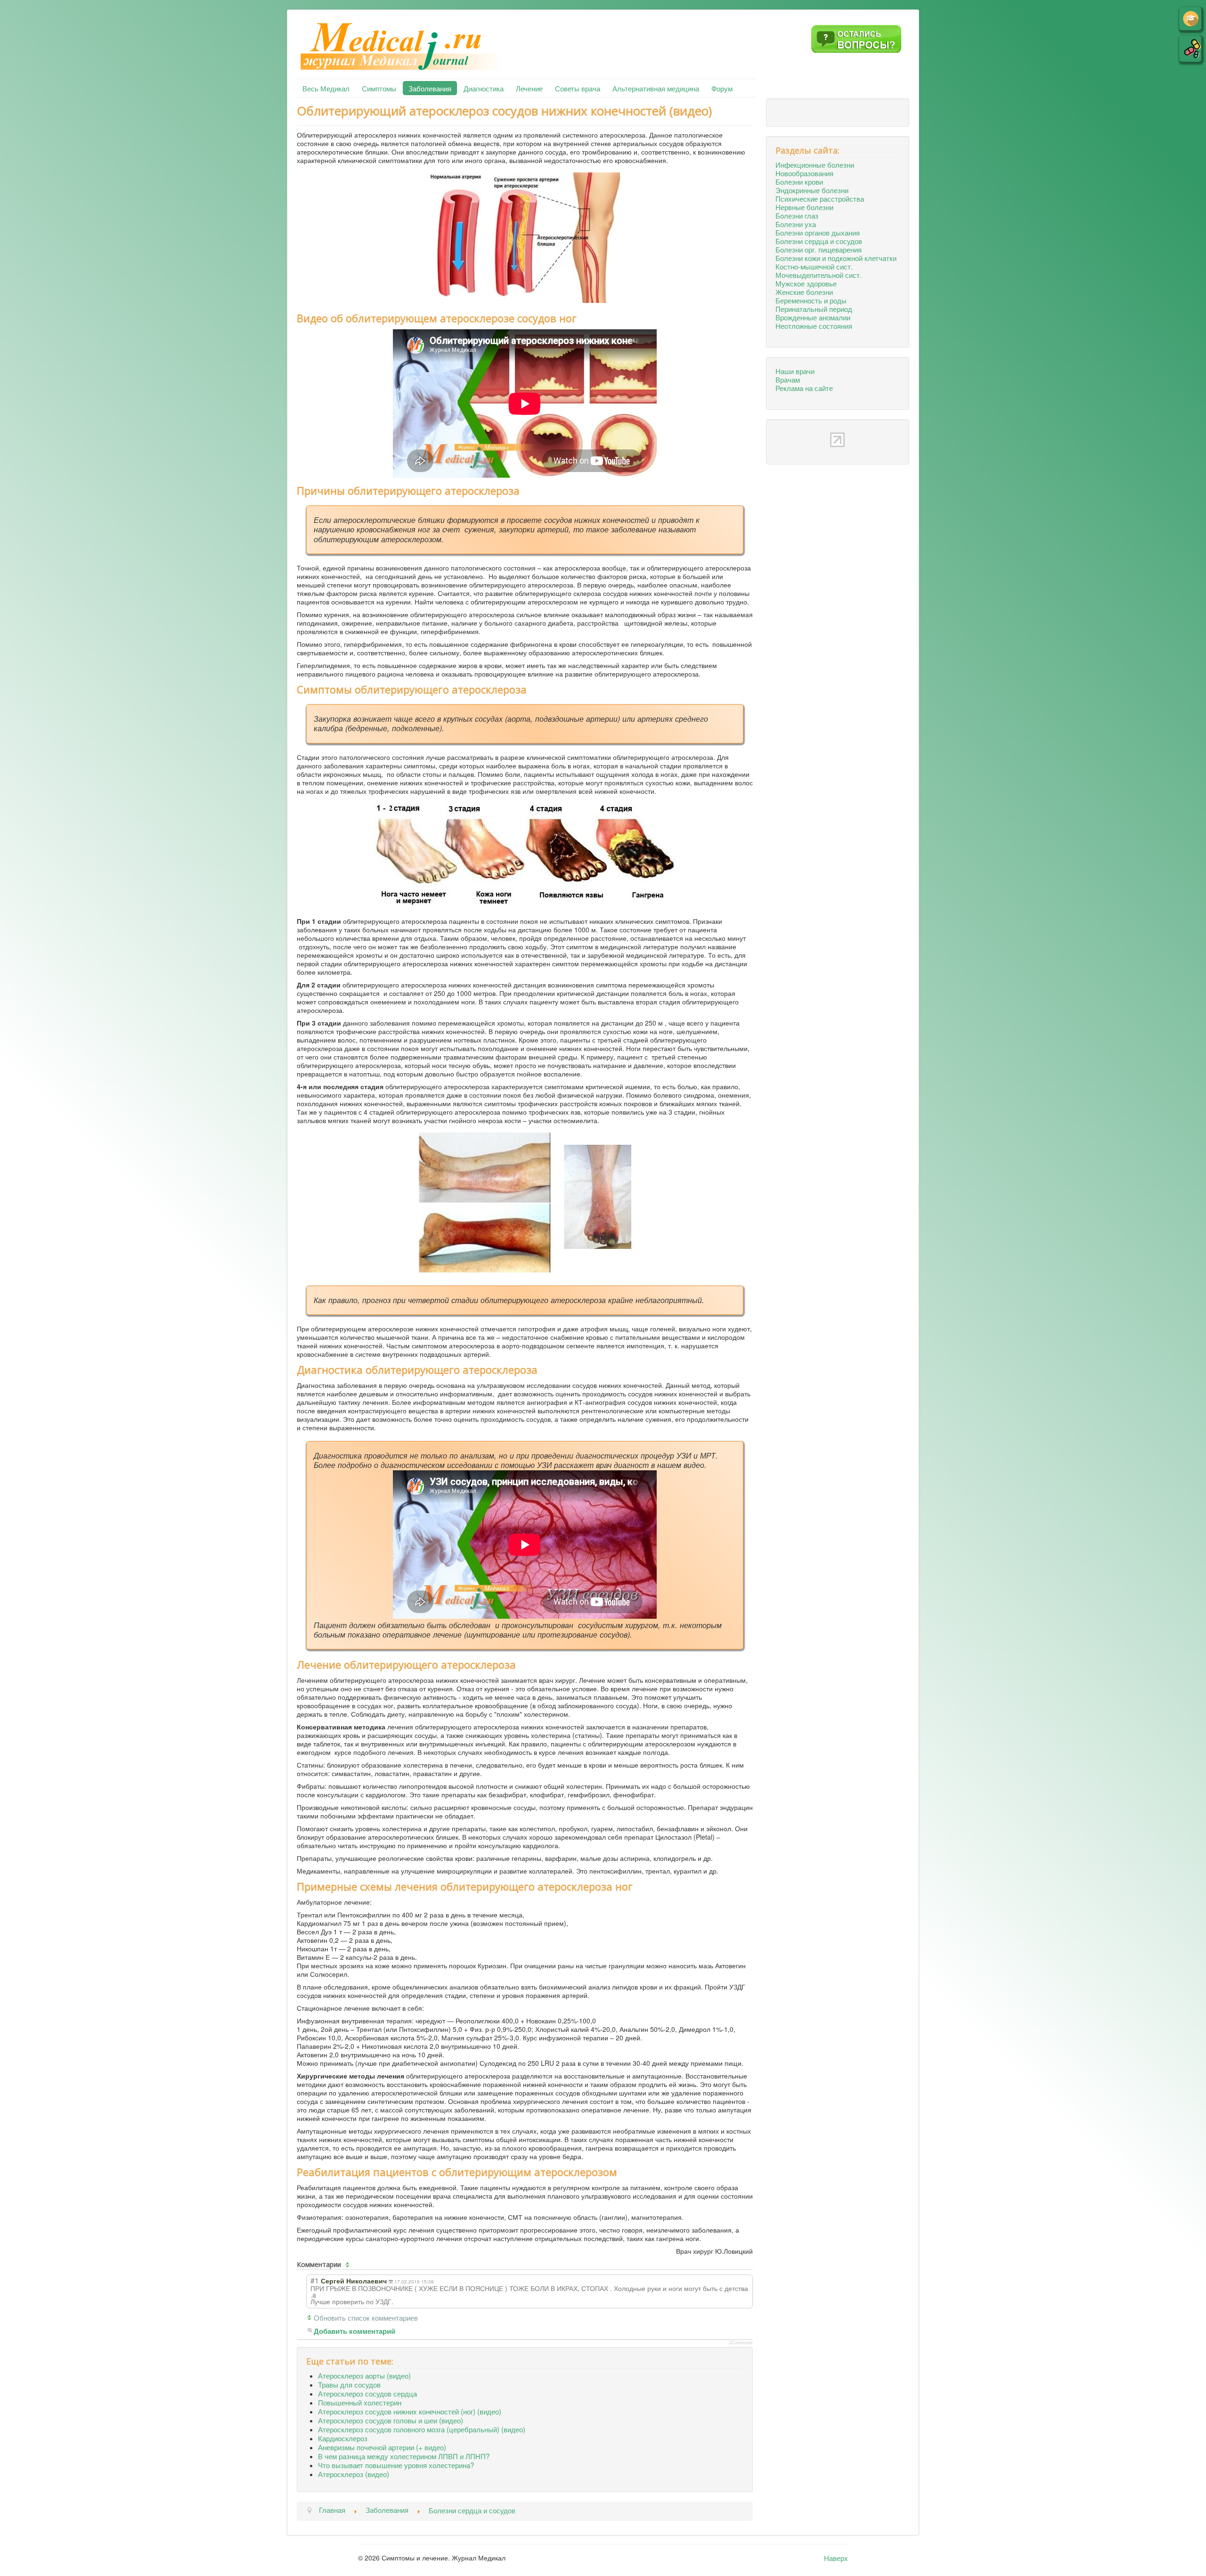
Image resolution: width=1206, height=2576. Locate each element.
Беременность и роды (811, 300)
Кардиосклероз (343, 2438)
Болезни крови (799, 181)
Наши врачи (795, 371)
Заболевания (430, 88)
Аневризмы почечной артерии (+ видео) (382, 2447)
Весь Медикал (326, 88)
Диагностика (484, 88)
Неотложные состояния (814, 326)
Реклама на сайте (804, 388)
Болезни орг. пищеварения (819, 249)
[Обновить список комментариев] (349, 2265)
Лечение (529, 88)
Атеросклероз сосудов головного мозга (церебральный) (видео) (422, 2429)
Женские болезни (804, 292)
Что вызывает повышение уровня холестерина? (396, 2465)
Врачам (788, 379)
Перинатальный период (814, 309)
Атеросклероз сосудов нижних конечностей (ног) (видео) (410, 2411)
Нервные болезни (804, 207)
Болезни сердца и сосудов (819, 241)
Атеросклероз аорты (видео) (364, 2375)
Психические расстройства (820, 198)
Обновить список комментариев (366, 2317)
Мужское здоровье (806, 283)
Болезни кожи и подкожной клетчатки (836, 258)
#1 (315, 2280)
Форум (722, 88)
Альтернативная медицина (656, 88)
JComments (741, 2343)
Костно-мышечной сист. (814, 266)
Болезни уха (796, 224)
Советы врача (578, 88)
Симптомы (379, 88)
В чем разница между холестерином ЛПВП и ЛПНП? (404, 2456)
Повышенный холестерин (360, 2402)
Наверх (836, 2558)
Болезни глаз (797, 215)
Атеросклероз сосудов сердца (367, 2393)
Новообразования (804, 173)
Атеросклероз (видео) (354, 2474)
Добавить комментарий (354, 2331)
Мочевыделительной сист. (819, 275)
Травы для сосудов (349, 2384)
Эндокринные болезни (812, 190)
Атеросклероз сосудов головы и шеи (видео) (391, 2420)
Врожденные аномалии (813, 317)
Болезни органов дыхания (818, 232)
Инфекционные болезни (815, 164)
